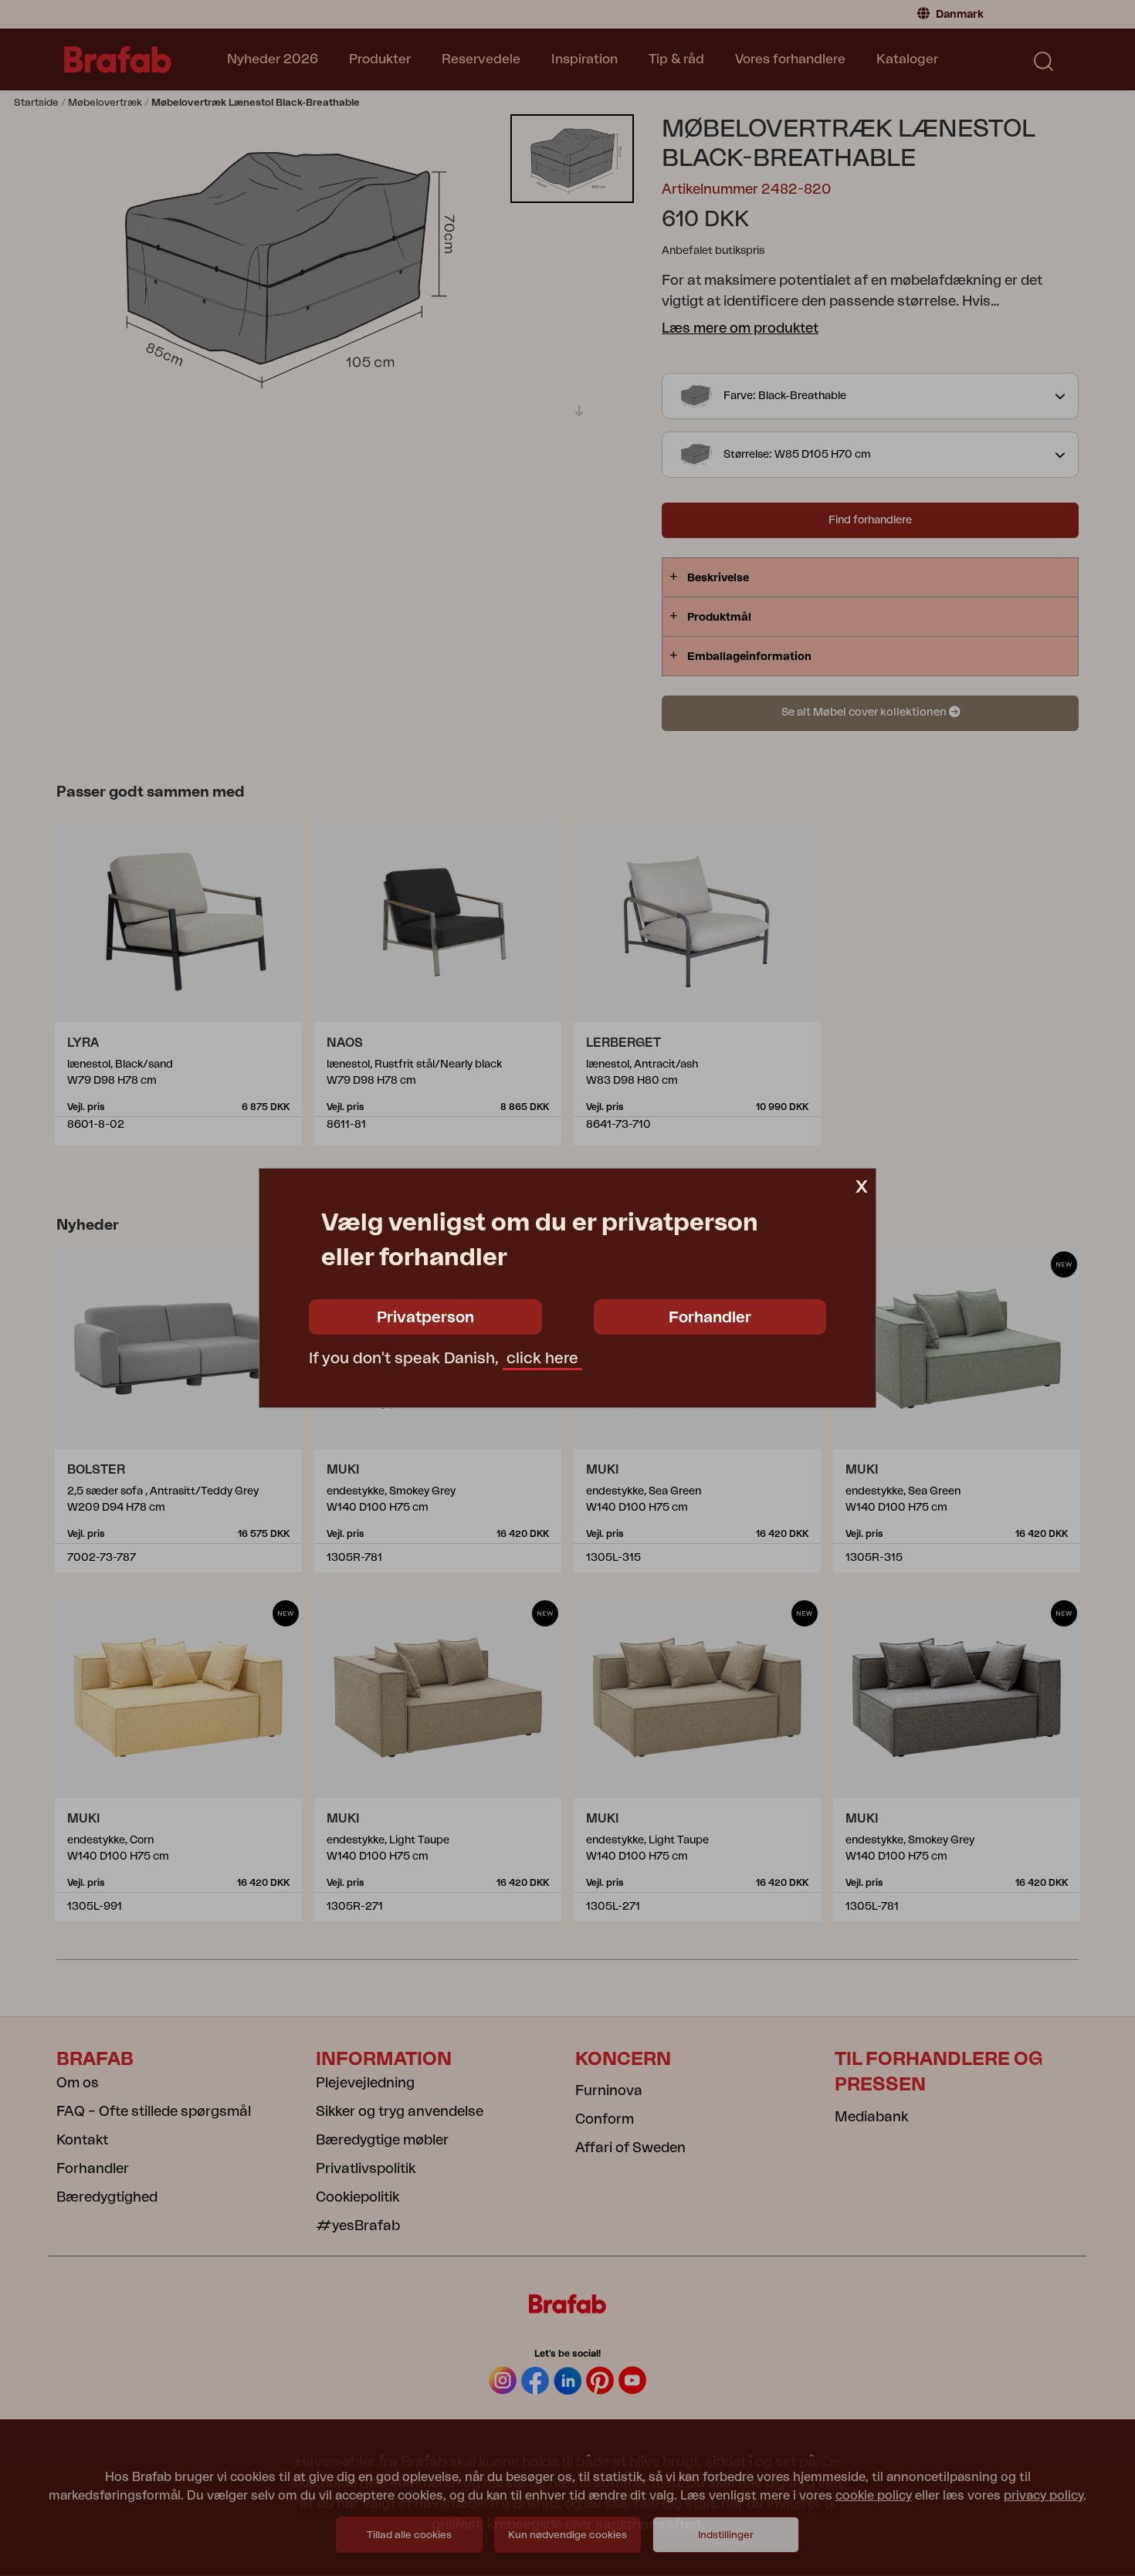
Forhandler (710, 1318)
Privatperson (425, 1318)
